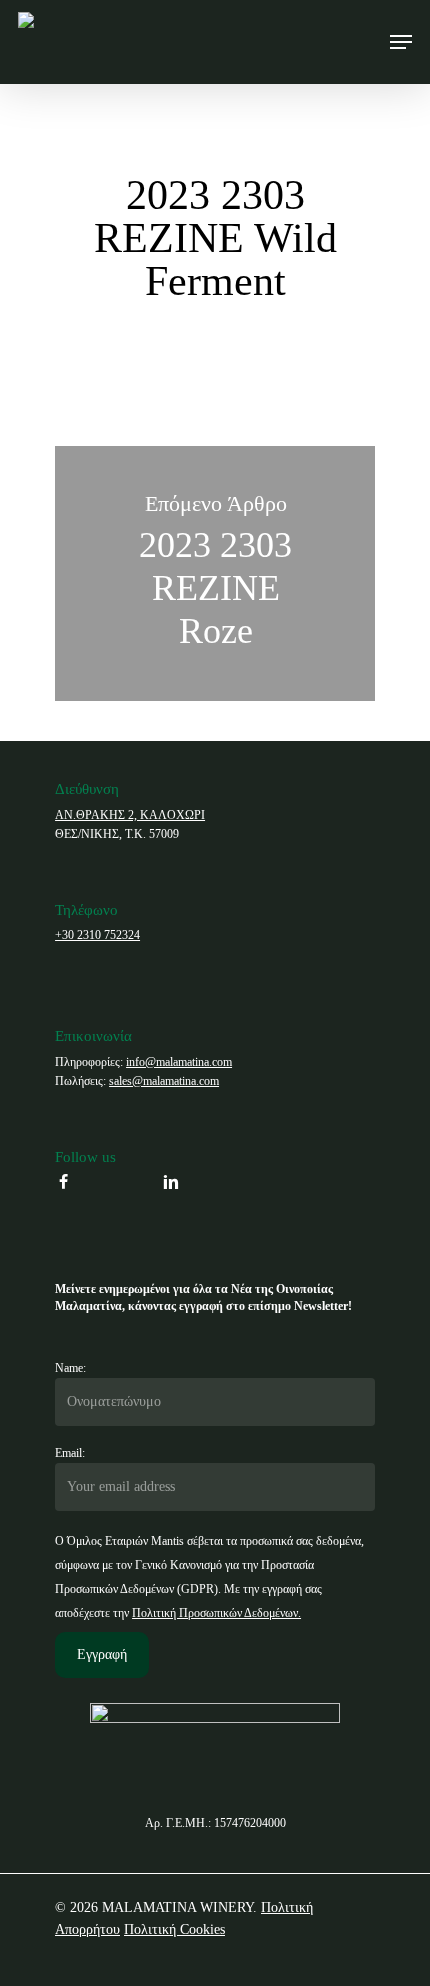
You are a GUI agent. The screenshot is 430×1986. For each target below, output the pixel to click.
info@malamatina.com (179, 1062)
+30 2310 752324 (97, 935)
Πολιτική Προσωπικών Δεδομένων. (216, 1613)
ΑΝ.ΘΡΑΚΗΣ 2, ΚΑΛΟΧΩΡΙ (130, 815)
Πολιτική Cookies (174, 1929)
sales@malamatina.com (164, 1081)
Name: (70, 1368)
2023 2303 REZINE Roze (215, 574)
